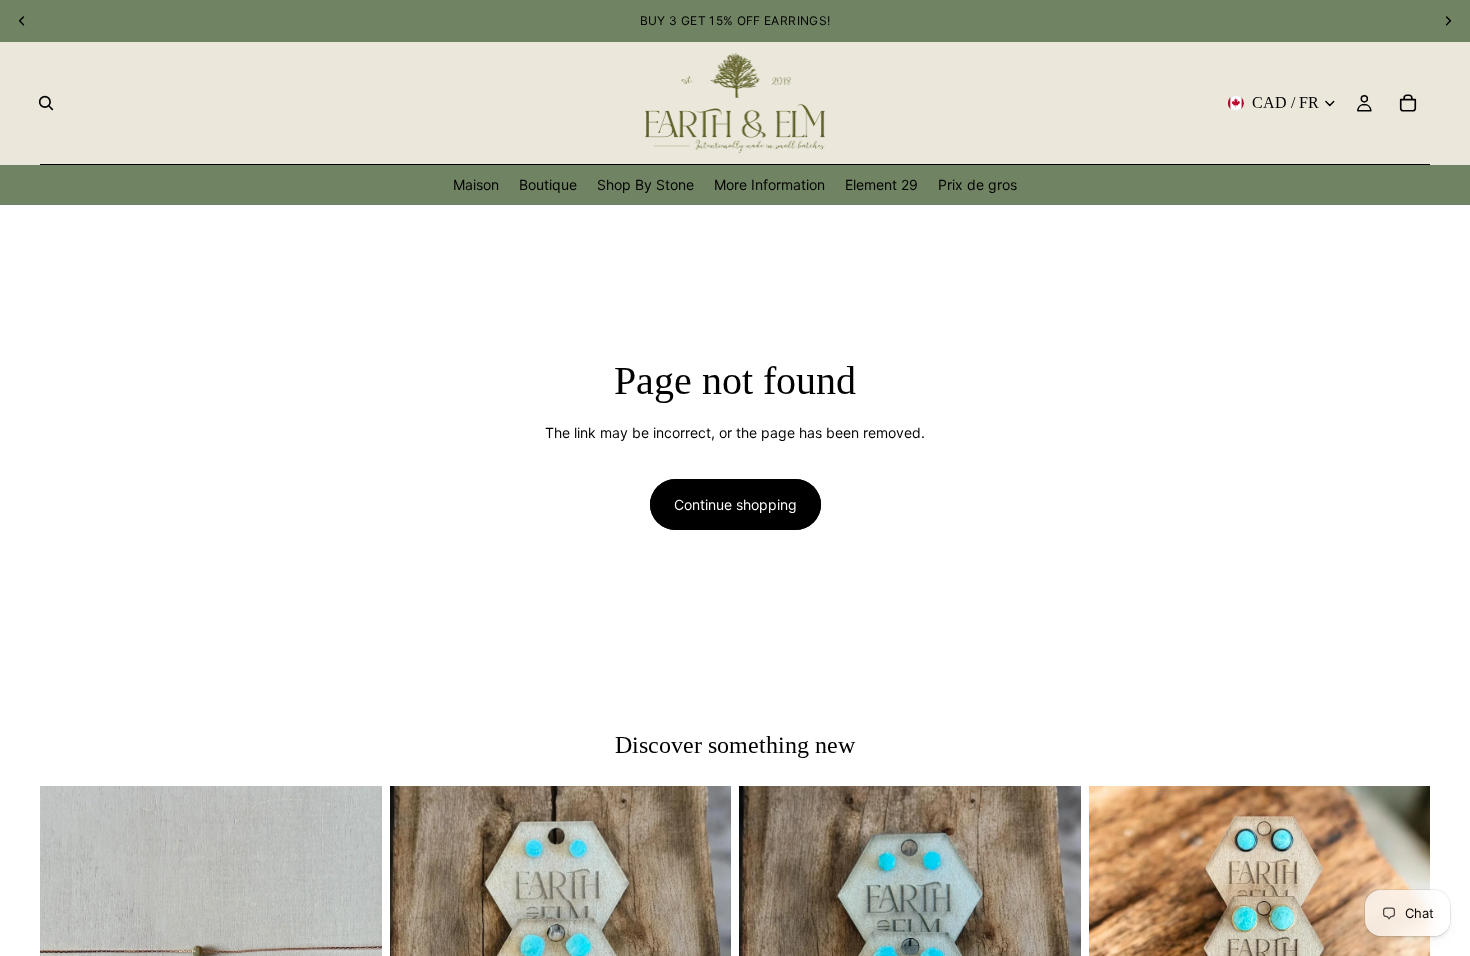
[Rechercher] (46, 103)
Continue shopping (735, 504)
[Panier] (1408, 103)
